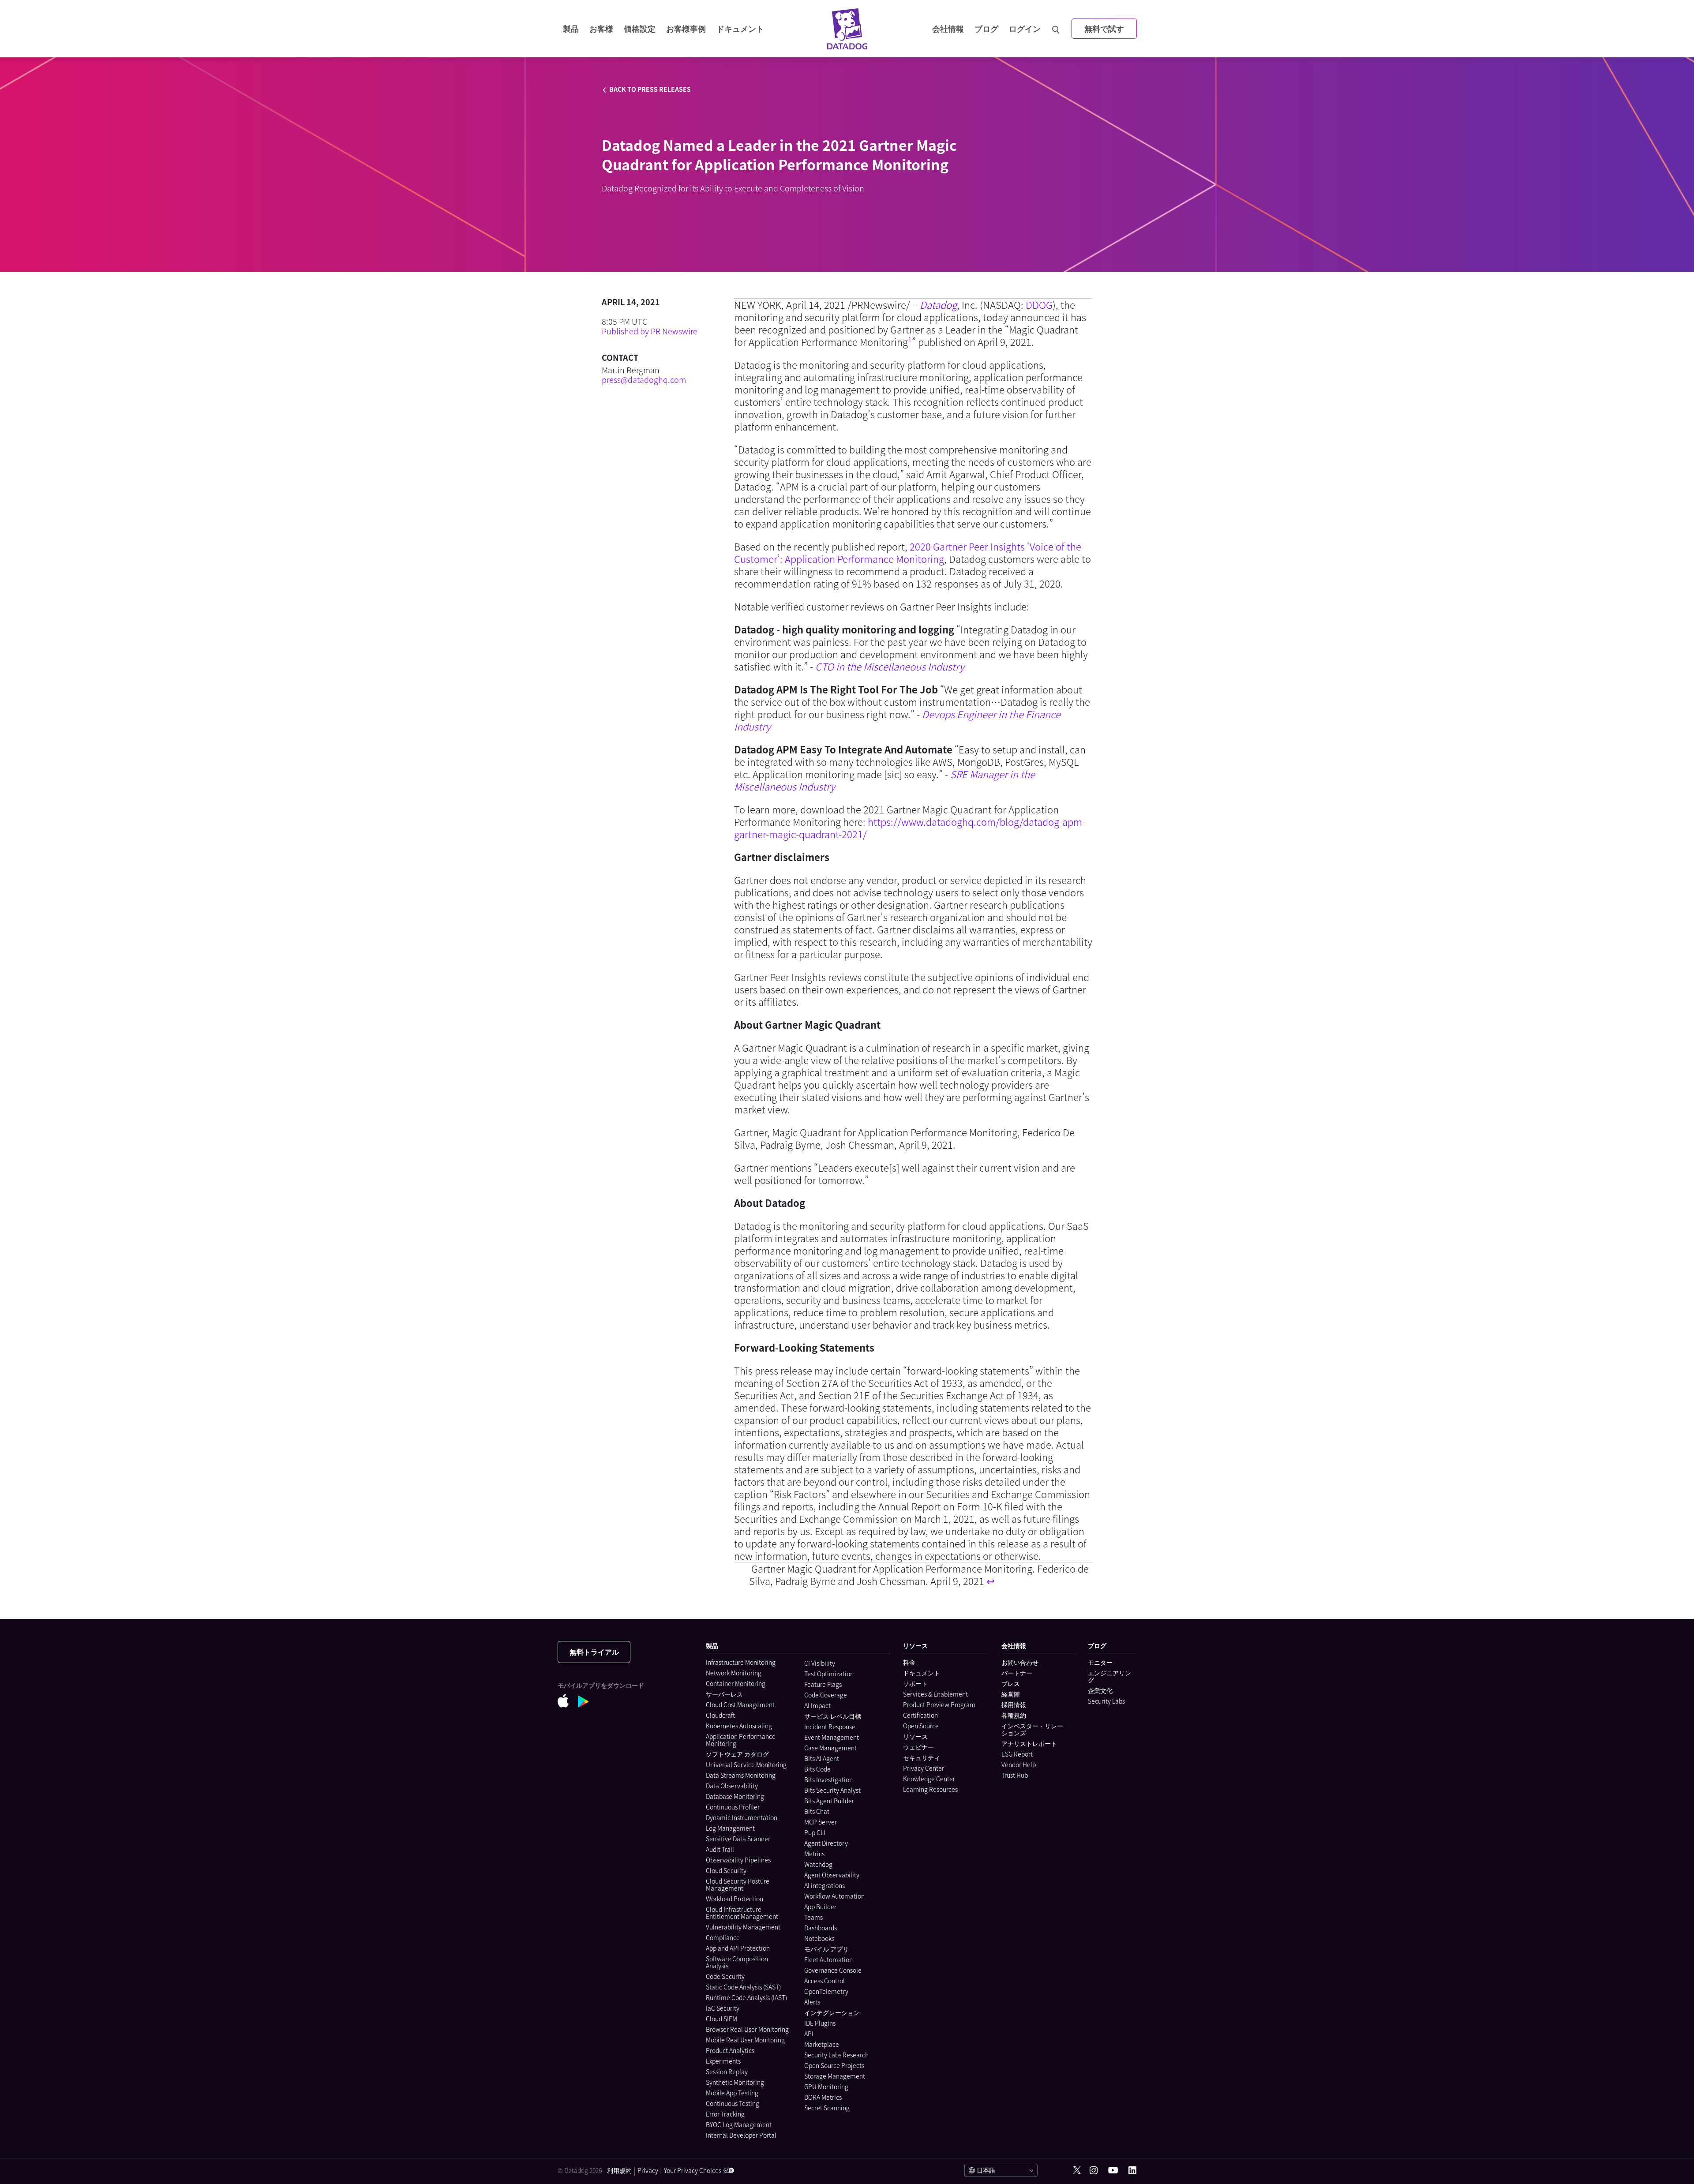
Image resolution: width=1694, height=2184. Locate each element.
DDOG (1039, 305)
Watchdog (818, 1864)
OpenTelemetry (826, 1991)
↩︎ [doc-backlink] (990, 1581)
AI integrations (825, 1885)
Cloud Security (726, 1870)
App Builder (820, 1907)
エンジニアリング (1109, 1676)
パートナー (1017, 1673)
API (809, 2034)
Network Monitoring (734, 1673)
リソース (915, 1736)
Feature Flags (823, 1684)
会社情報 (948, 28)
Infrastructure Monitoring (741, 1662)
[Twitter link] (1077, 2170)
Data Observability (732, 1786)
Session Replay (727, 2072)
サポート (915, 1683)
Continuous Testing (733, 2103)
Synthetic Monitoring (735, 2082)
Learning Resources (930, 1789)
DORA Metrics (823, 2097)
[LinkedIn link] (1132, 2171)
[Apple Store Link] (568, 1702)
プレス (1011, 1683)
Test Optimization (829, 1674)
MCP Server (821, 1822)
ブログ (986, 28)
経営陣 (1011, 1694)
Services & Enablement (935, 1694)
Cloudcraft (720, 1715)
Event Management (832, 1737)
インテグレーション (832, 2012)
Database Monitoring (735, 1796)
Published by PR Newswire (650, 331)
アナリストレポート (1029, 1743)
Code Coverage (826, 1695)
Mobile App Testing (732, 2093)
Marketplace (822, 2044)
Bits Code (817, 1769)
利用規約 (619, 2170)
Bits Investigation (828, 1779)
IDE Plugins (820, 2023)
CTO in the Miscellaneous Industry (890, 666)
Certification (920, 1715)
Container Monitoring (736, 1683)
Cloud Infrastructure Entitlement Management (742, 1913)
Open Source (921, 1726)
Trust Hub (1015, 1775)
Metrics (814, 1854)
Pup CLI (815, 1832)
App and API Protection (738, 1948)
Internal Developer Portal (741, 2135)
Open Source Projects (834, 2065)
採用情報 (1014, 1704)
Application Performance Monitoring (741, 1740)
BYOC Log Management (739, 2124)
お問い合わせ (1020, 1662)
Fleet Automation (828, 1959)
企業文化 (1100, 1690)
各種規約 (1014, 1715)
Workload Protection (735, 1899)
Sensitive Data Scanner (738, 1839)
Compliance (723, 1937)
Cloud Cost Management (740, 1704)
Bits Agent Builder (829, 1801)
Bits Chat (817, 1811)
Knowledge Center (929, 1779)
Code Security (725, 1976)
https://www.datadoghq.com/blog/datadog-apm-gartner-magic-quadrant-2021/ (910, 828)
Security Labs (1106, 1701)
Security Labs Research (836, 2055)
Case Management (830, 1748)
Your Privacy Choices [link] (693, 2170)
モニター (1100, 1662)
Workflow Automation (834, 1896)
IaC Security (723, 2008)
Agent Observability (832, 1875)
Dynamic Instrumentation (742, 1817)
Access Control (825, 1981)
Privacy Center (924, 1768)
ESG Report (1017, 1754)
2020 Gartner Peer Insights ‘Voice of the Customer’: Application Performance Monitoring (908, 553)
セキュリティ (922, 1757)
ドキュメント (922, 1673)
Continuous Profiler (733, 1807)
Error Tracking (725, 2114)
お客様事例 (686, 28)
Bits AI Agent (822, 1758)
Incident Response (830, 1727)
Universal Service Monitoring (746, 1764)
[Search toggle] (1057, 29)
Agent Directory (826, 1843)
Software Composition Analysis (737, 1962)
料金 (909, 1662)
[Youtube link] (1113, 2170)
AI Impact (817, 1705)
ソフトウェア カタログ (737, 1754)
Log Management (730, 1828)
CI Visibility (820, 1663)
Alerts (812, 2002)
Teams (813, 1917)
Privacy (648, 2170)
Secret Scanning (827, 2108)
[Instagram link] (1094, 2171)
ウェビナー (918, 1747)
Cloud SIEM (721, 2019)
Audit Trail (720, 1849)
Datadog (938, 305)
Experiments (723, 2061)
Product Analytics (730, 2050)
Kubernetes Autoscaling (739, 1726)
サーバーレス (724, 1694)
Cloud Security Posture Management (738, 1884)
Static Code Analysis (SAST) (743, 1987)
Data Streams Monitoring (741, 1775)
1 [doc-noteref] (910, 339)
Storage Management (835, 2076)
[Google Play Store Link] (588, 1703)
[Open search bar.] (1056, 29)
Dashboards (821, 1928)
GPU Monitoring (826, 2087)
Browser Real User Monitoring (747, 2029)
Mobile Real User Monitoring (745, 2040)
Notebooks (819, 1938)
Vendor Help (1019, 1764)
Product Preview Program (939, 1704)
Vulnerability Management (743, 1927)
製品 (571, 28)
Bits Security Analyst (832, 1790)
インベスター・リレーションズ (1032, 1729)
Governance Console (833, 1970)
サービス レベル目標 (833, 1716)
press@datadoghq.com (644, 380)
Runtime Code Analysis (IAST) (746, 1997)
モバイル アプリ (826, 1949)
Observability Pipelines (738, 1860)
